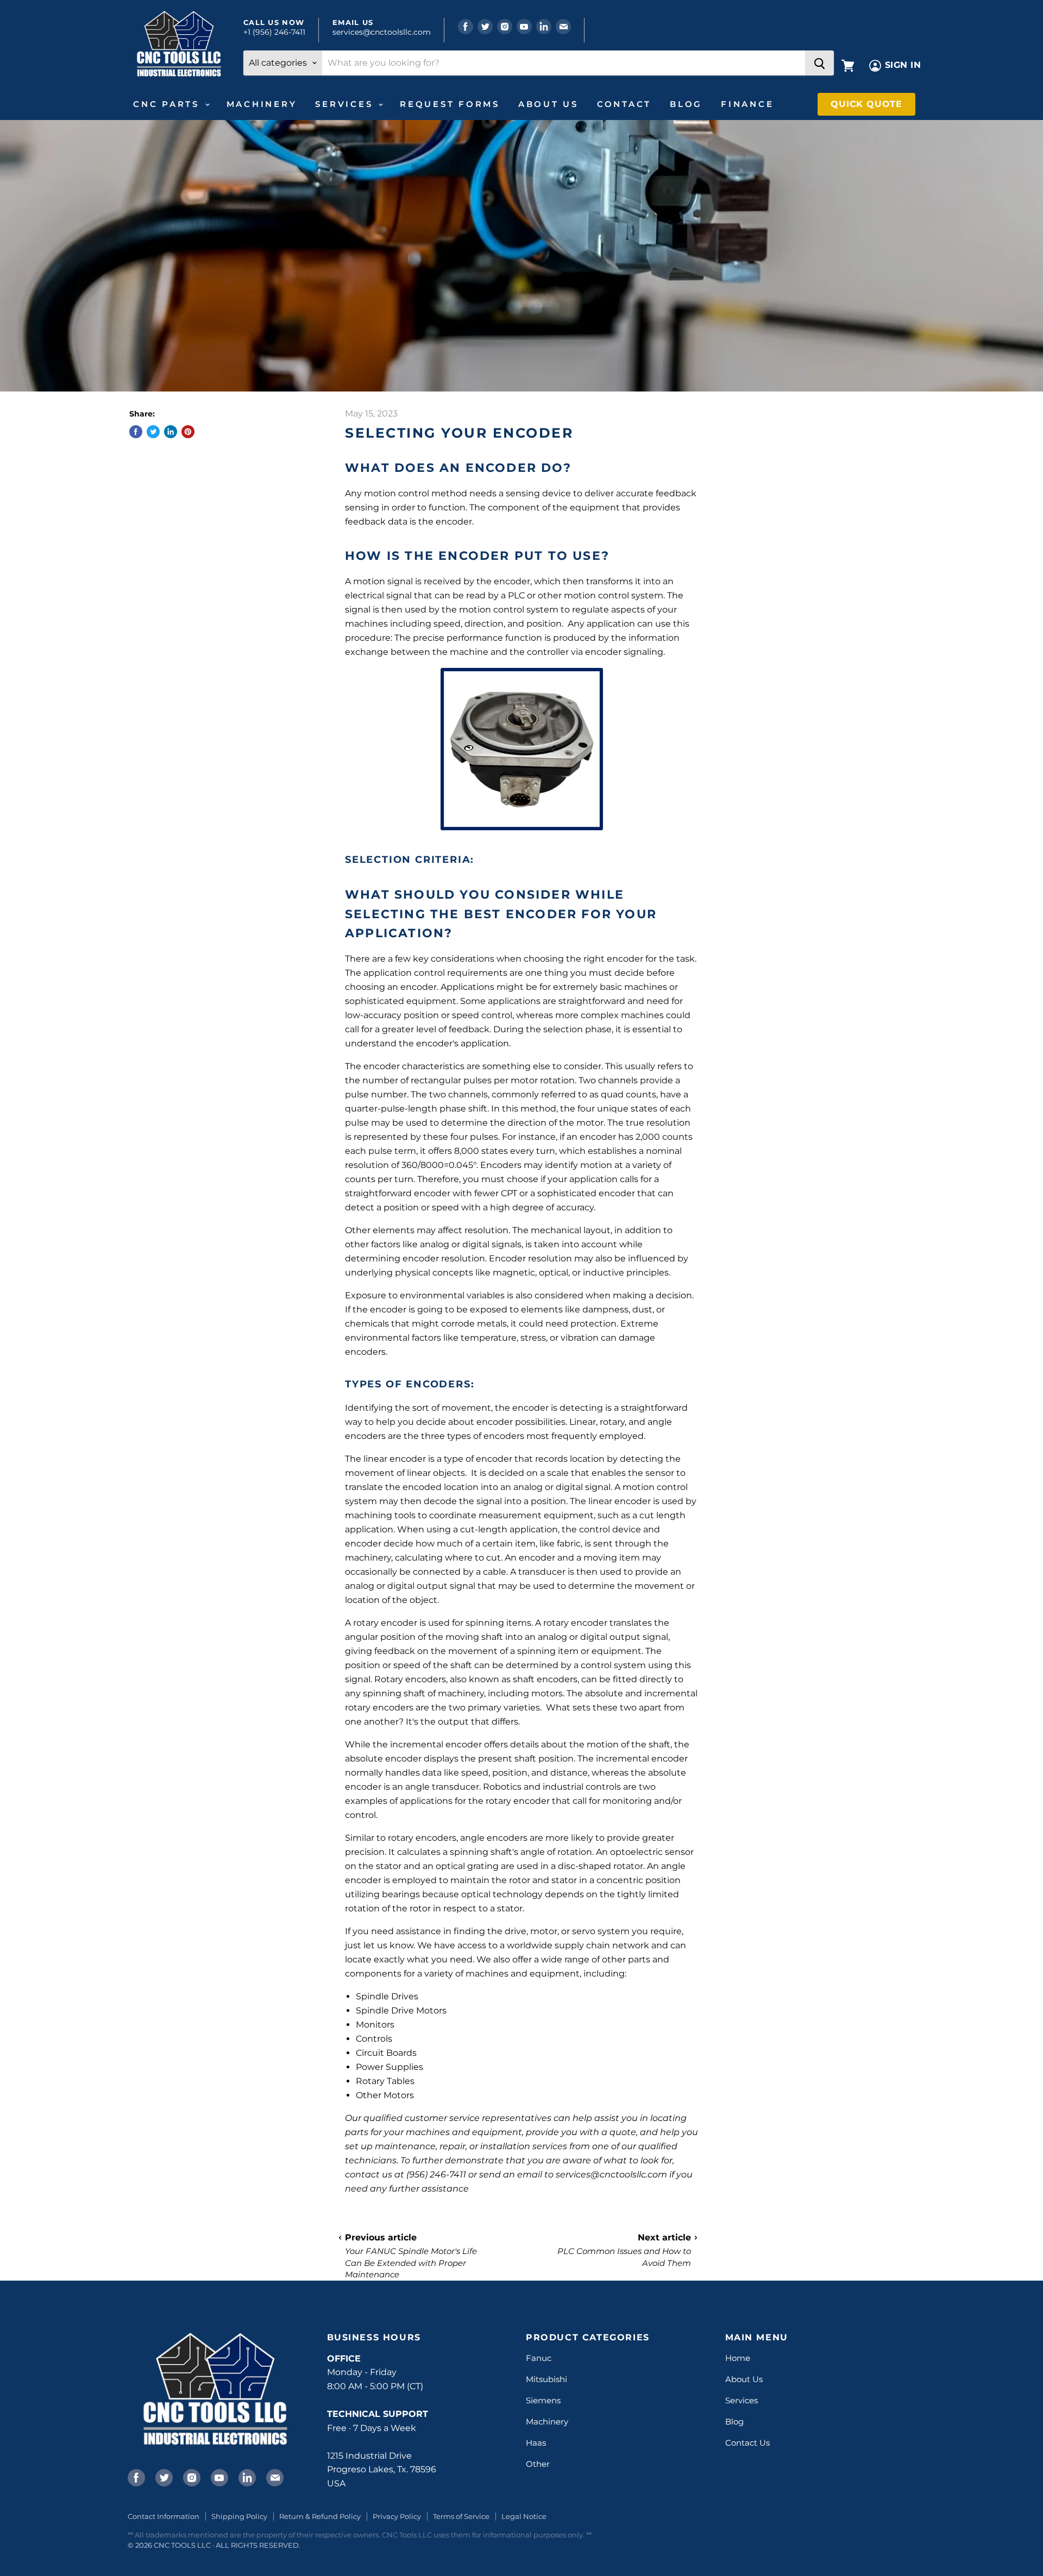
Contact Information (164, 2516)
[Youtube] (218, 2477)
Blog (686, 104)
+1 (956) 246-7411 (274, 32)
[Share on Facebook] (136, 432)
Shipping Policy (239, 2516)
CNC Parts (168, 104)
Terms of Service (461, 2516)
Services (346, 104)
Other (538, 2464)
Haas (536, 2443)
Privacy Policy (397, 2516)
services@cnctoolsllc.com (382, 32)
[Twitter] (163, 2477)
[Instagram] (191, 2477)
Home (738, 2358)
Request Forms (450, 104)
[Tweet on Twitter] (153, 432)
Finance (747, 104)
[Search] (819, 63)
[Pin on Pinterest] (188, 432)
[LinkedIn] (246, 2477)
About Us (548, 104)
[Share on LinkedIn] (171, 432)
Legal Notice (524, 2516)
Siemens (543, 2400)
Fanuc (539, 2358)
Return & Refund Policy (320, 2516)
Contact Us (747, 2443)
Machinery (262, 104)
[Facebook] (135, 2477)
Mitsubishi (546, 2379)
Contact (624, 104)
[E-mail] (274, 2477)
